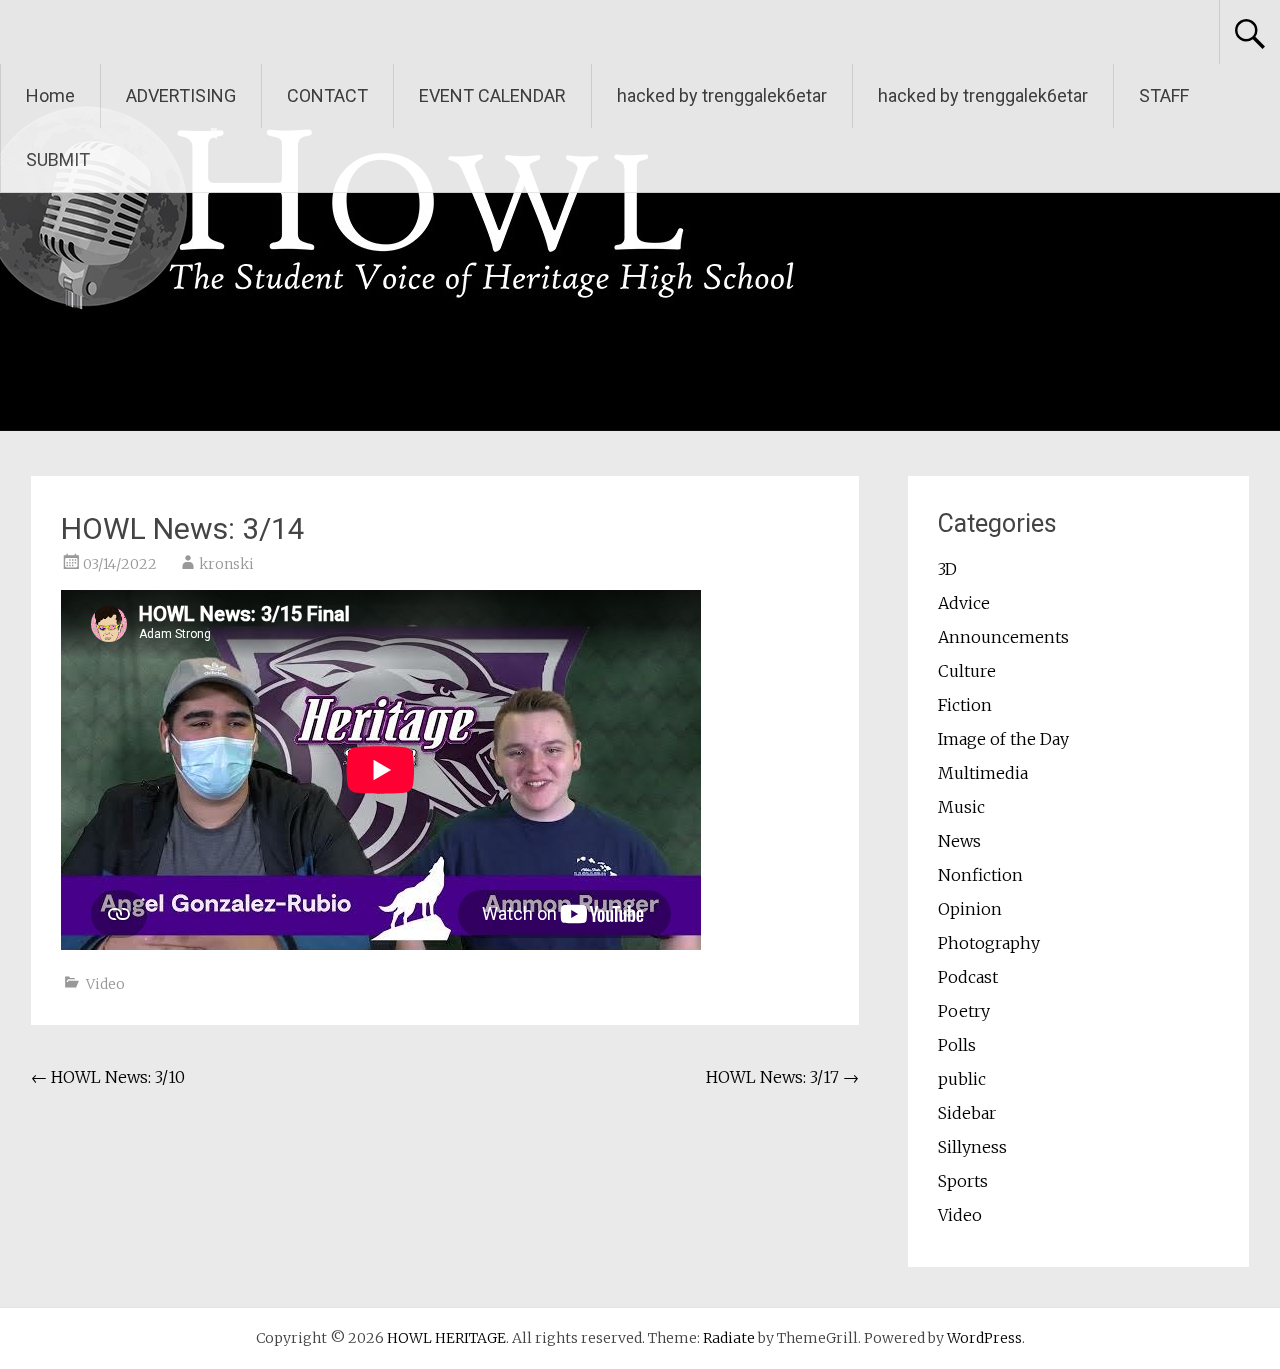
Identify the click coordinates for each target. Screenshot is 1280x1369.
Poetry (964, 1011)
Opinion (970, 909)
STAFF (1164, 95)
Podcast (968, 977)
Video (105, 984)
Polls (957, 1045)
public (962, 1079)
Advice (964, 603)
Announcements (1003, 637)
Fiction (965, 705)
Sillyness (972, 1147)
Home (50, 95)
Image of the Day (1003, 739)
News (959, 841)
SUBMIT (58, 159)
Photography (989, 943)
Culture (967, 671)
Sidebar (967, 1113)
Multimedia (983, 773)
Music (961, 807)
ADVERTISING (181, 95)
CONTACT (327, 95)
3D (947, 569)
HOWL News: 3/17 (782, 1077)
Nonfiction (980, 875)
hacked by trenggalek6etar (722, 95)
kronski (226, 564)
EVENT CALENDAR (492, 95)
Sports (963, 1181)
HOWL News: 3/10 (108, 1077)
